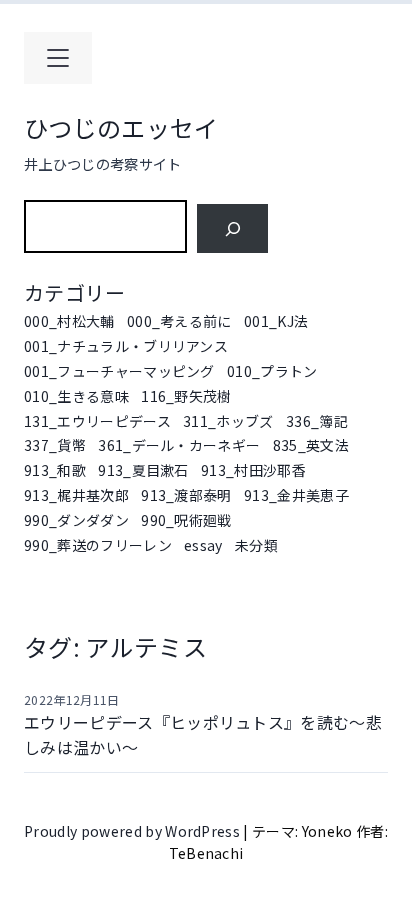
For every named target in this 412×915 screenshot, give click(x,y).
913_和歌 (55, 470)
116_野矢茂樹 (186, 396)
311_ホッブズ (228, 421)
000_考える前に (179, 321)
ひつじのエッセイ (121, 127)
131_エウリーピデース (97, 421)
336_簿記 (317, 421)
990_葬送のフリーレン (98, 545)
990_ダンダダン (76, 520)
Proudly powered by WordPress (133, 831)
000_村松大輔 (69, 321)
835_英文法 (311, 445)
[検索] (232, 228)
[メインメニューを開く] (58, 58)
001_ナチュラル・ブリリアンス (126, 346)
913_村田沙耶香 (253, 470)
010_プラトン (272, 371)
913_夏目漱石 (143, 470)
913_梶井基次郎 (76, 495)
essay (203, 545)
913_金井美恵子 (296, 495)
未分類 (256, 545)
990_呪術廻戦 (186, 520)
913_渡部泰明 (186, 495)
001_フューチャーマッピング (119, 371)
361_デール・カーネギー (179, 445)
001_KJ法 (276, 321)
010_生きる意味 (76, 396)
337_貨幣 (55, 445)
